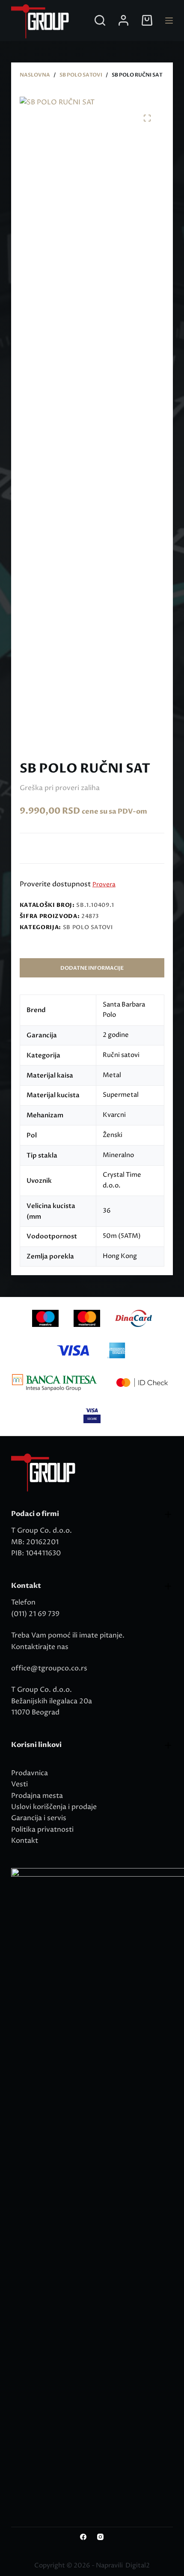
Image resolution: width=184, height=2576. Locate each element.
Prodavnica (30, 1773)
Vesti (19, 1784)
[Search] (100, 20)
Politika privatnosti (42, 1830)
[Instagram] (100, 2537)
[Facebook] (83, 2537)
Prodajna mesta (37, 1796)
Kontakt (25, 1841)
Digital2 (138, 2566)
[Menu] (169, 21)
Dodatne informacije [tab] (92, 968)
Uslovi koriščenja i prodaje (54, 1807)
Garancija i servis (39, 1818)
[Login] (123, 20)
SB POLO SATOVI (88, 927)
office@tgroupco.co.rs (49, 1668)
